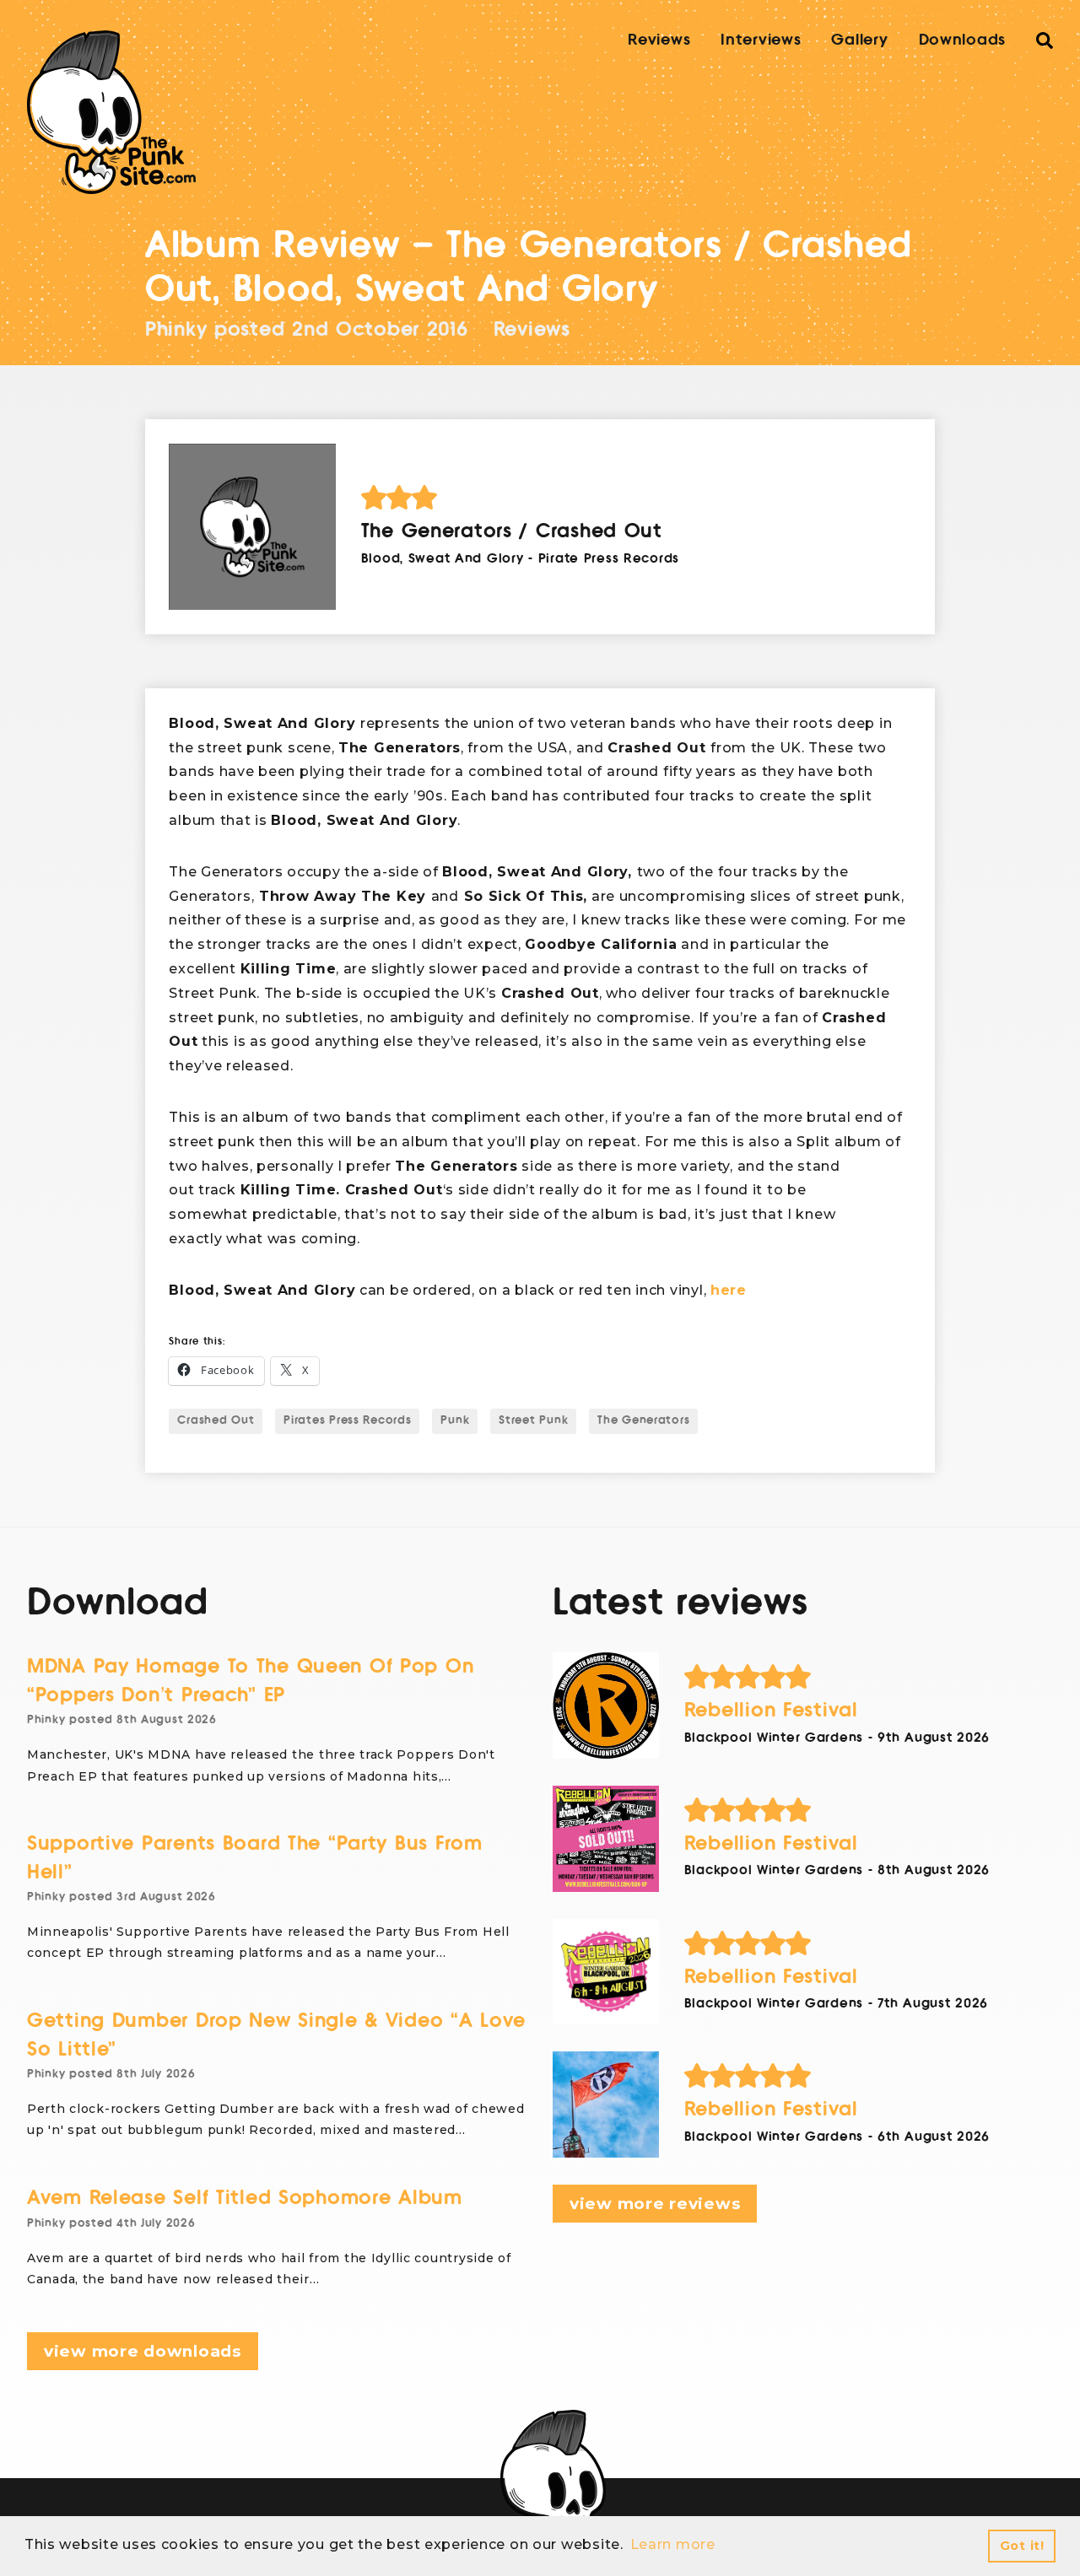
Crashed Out (216, 1420)
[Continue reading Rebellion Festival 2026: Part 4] (606, 1706)
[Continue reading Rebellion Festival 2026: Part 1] (606, 2104)
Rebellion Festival (771, 1710)
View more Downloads (143, 2351)
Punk (455, 1420)
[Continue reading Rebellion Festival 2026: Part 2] (606, 1972)
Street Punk (533, 1420)
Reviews (659, 40)
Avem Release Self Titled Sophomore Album (245, 2198)
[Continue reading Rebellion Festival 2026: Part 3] (606, 1839)
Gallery (859, 40)
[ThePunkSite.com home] (111, 112)
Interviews (761, 40)
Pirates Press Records (347, 1420)
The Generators (643, 1420)
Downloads (962, 40)
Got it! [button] (1022, 2546)
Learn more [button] (673, 2544)
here (729, 1290)
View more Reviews (655, 2204)
